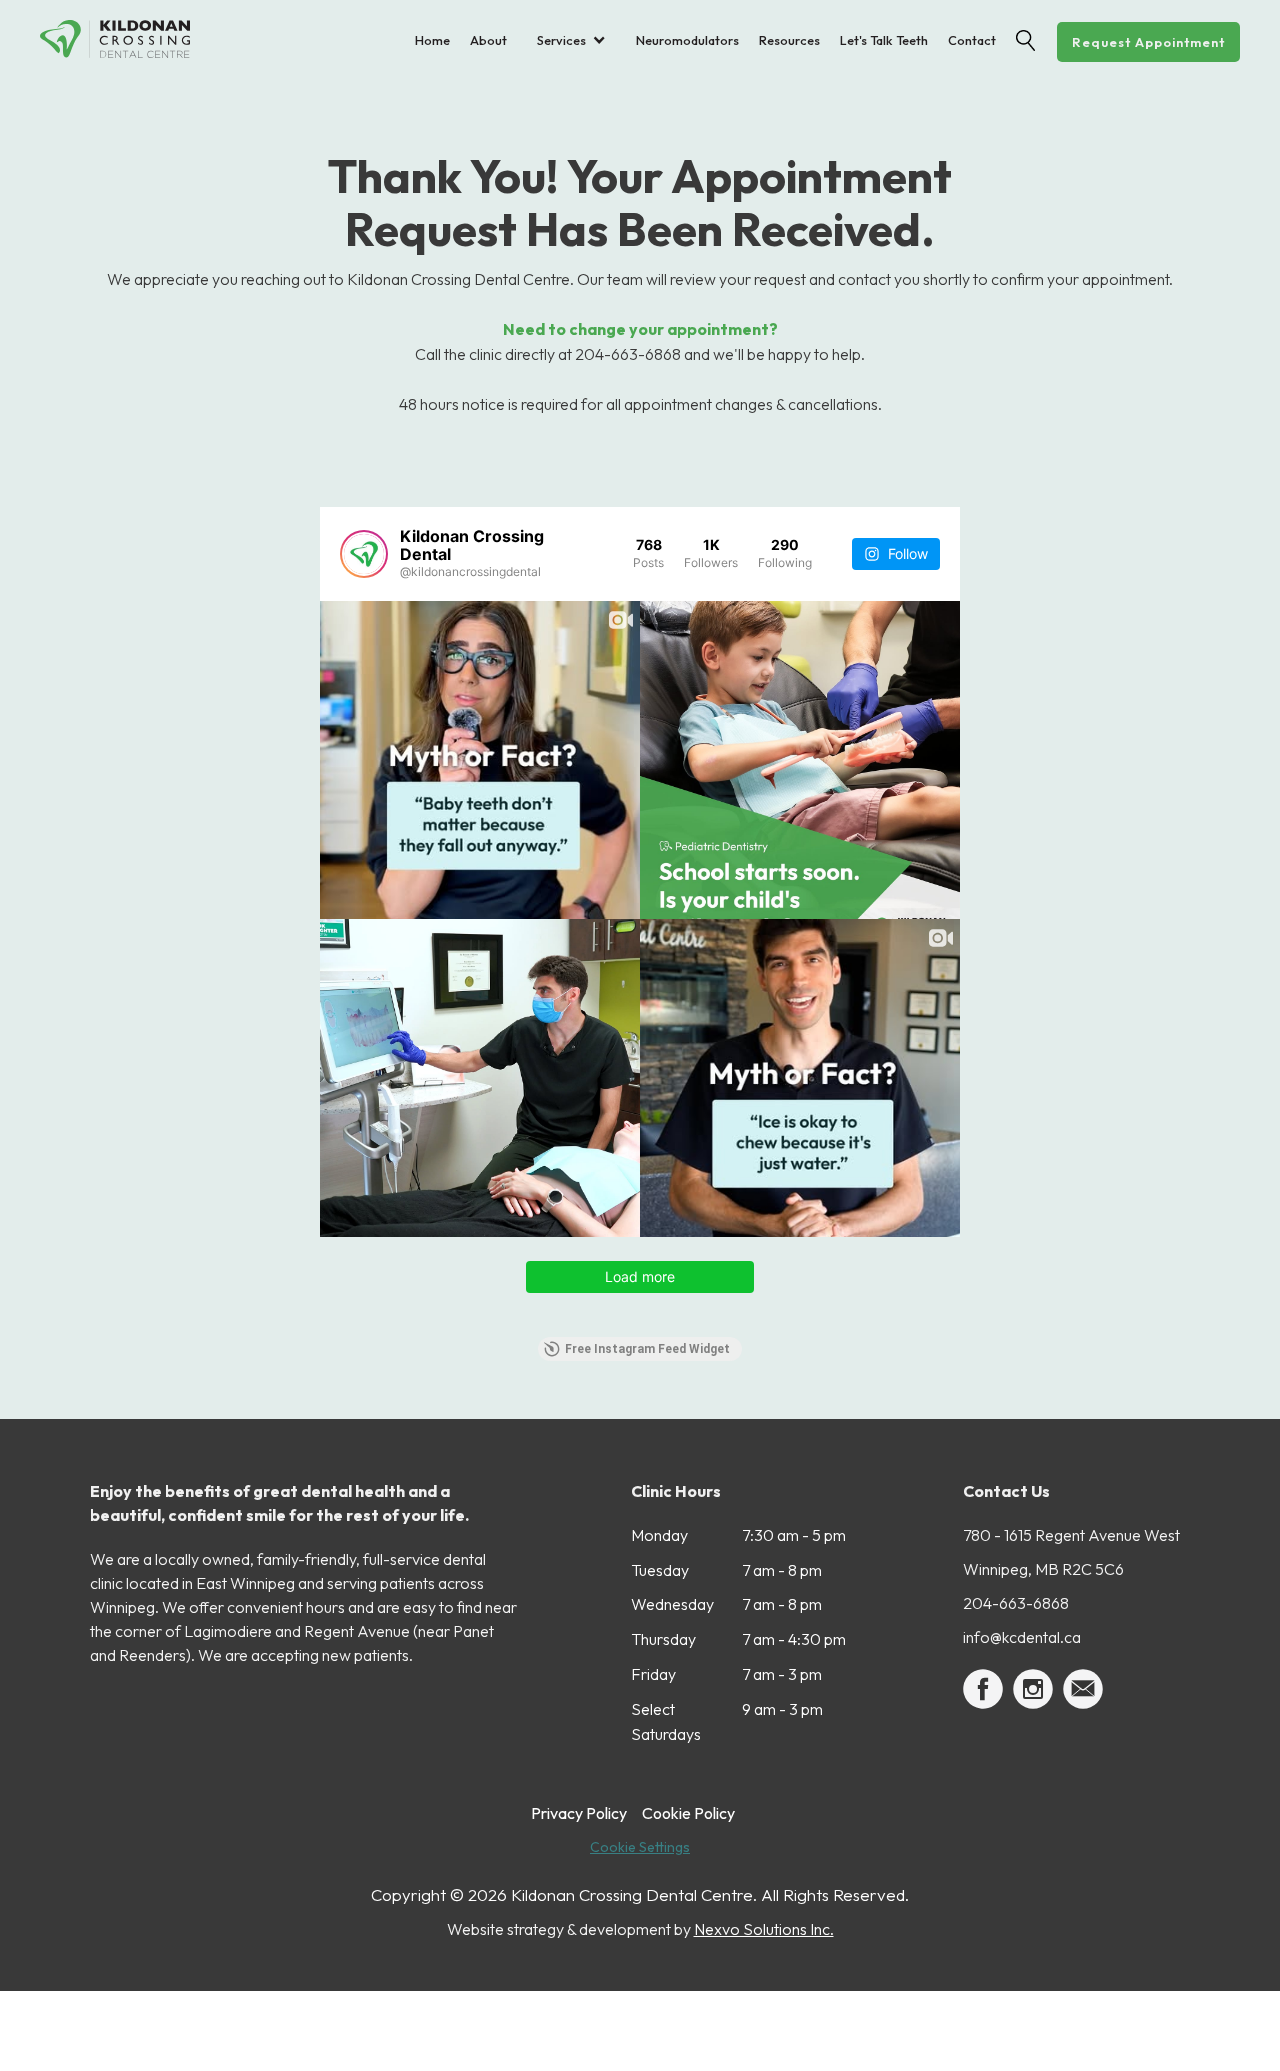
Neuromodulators (687, 40)
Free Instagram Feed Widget (647, 1349)
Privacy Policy (579, 1813)
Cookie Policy (688, 1813)
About (488, 40)
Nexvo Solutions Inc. (764, 1929)
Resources (789, 40)
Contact (972, 40)
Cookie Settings (640, 1847)
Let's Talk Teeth (884, 40)
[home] (130, 39)
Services (561, 40)
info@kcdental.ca (1022, 1637)
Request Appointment (1148, 42)
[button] (571, 40)
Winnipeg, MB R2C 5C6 (1043, 1569)
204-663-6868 (1016, 1603)
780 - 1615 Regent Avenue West (1071, 1535)
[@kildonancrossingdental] (364, 554)
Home (432, 40)
